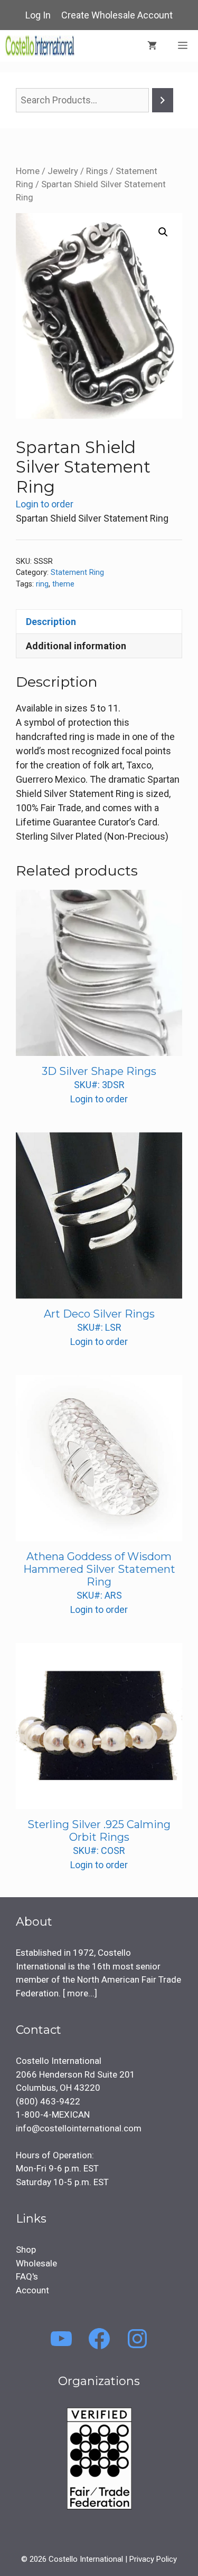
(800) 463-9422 (48, 2101)
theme (63, 584)
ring (42, 584)
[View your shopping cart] (152, 46)
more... (80, 1993)
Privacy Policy (153, 2559)
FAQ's (27, 2276)
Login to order (45, 504)
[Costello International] (40, 46)
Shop (26, 2250)
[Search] (163, 100)
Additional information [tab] (76, 646)
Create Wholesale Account (117, 15)
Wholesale (36, 2263)
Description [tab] (51, 622)
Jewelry (63, 171)
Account (32, 2290)
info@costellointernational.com (79, 2128)
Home (28, 171)
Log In (38, 15)
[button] (163, 232)
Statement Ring (77, 573)
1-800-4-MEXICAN (53, 2114)
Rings (97, 171)
